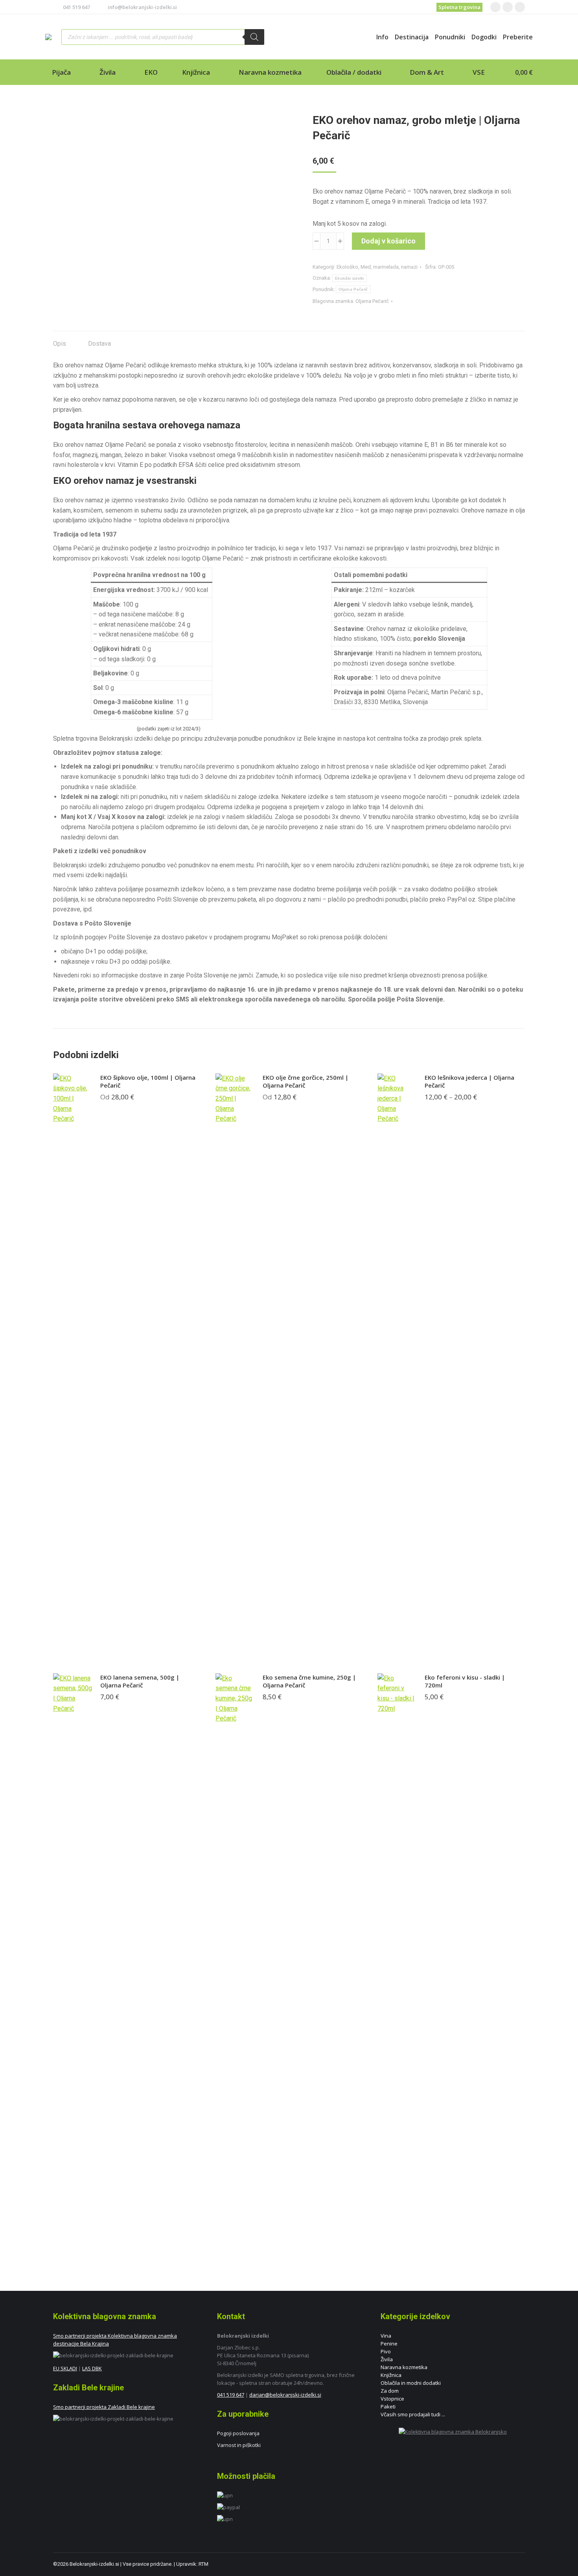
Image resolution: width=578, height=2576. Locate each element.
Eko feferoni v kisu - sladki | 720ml (465, 1681)
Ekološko (347, 267)
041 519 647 (76, 7)
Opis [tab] (60, 344)
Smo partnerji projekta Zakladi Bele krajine (104, 2407)
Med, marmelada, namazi (389, 267)
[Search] (254, 37)
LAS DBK (92, 2368)
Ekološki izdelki (350, 278)
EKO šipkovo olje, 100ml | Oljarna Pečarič (148, 1081)
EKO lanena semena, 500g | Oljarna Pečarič (140, 1681)
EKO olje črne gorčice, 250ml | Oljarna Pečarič (306, 1081)
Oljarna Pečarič (353, 289)
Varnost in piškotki (239, 2445)
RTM (203, 2564)
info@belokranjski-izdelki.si (142, 7)
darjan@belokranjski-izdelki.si (285, 2395)
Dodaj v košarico (388, 241)
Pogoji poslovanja (238, 2433)
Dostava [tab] (99, 344)
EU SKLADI (65, 2368)
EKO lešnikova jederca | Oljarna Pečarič (469, 1081)
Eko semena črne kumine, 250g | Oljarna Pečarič (309, 1681)
